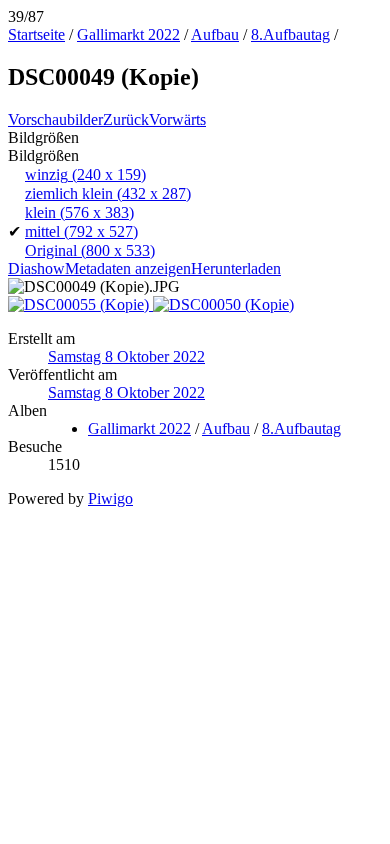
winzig (85, 174)
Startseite (36, 34)
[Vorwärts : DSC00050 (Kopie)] (223, 304)
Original (90, 250)
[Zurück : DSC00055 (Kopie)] (80, 304)
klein (79, 212)
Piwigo (110, 498)
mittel (81, 231)
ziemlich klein (108, 193)
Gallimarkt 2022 (128, 34)
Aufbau (215, 34)
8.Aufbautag (290, 34)
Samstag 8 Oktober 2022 (126, 356)
